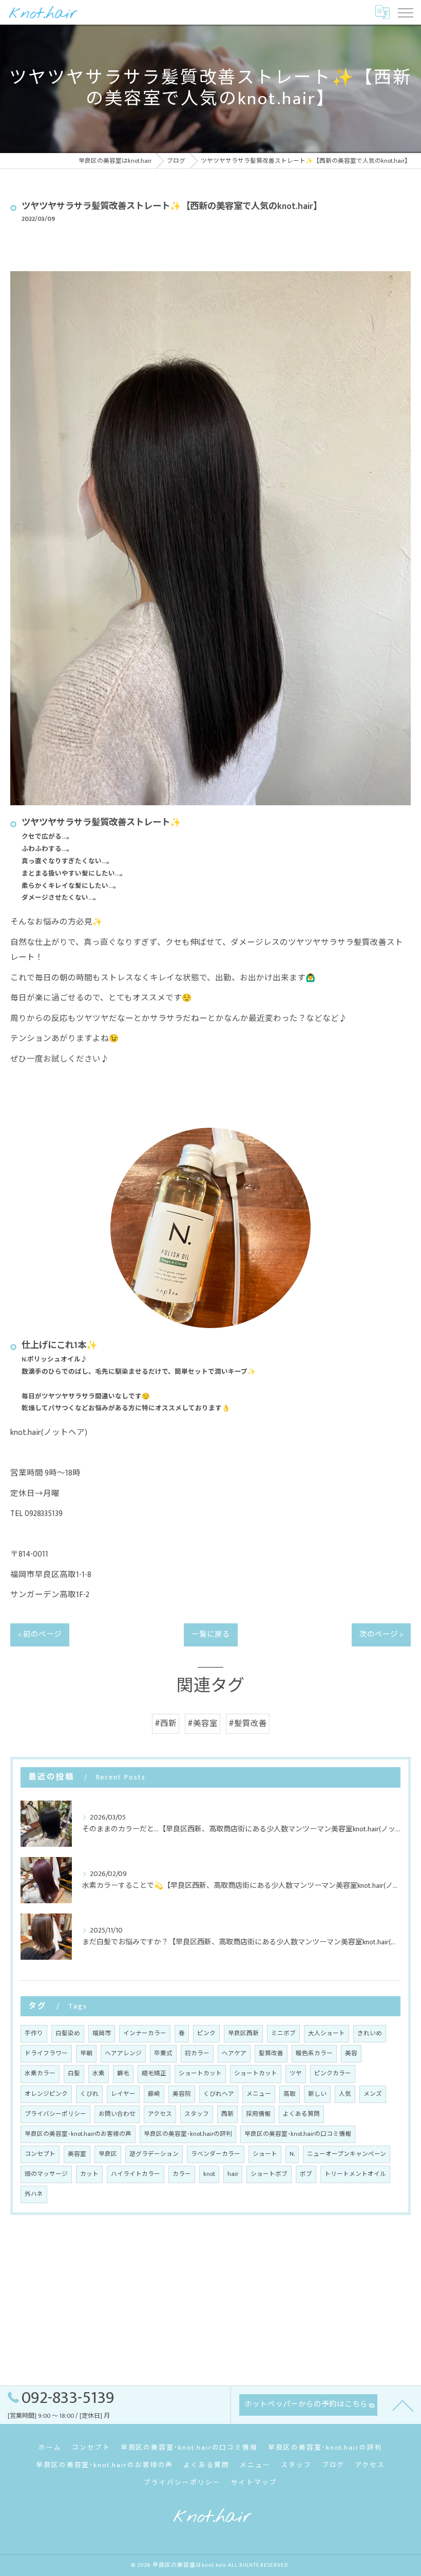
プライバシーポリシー (55, 2114)
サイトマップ (254, 2483)
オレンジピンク (46, 2094)
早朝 (86, 2053)
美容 (351, 2053)
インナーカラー (145, 2033)
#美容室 (203, 1723)
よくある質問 (301, 2114)
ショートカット (200, 2073)
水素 (99, 2073)
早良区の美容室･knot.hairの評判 (188, 2134)
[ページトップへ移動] (403, 2405)
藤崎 (154, 2094)
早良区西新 (243, 2033)
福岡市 (102, 2033)
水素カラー (40, 2073)
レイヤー (123, 2094)
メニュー (259, 2094)
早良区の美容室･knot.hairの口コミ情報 (298, 2134)
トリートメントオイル (355, 2174)
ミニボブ (283, 2033)
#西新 (166, 1723)
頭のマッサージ (46, 2174)
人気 (345, 2094)
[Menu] (405, 12)
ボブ (306, 2174)
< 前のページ (40, 1635)
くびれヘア (219, 2094)
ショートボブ (269, 2174)
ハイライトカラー (136, 2174)
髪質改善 (271, 2053)
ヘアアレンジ (123, 2053)
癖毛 (123, 2073)
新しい (317, 2094)
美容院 (182, 2094)
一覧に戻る (211, 1635)
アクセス (160, 2114)
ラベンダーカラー (216, 2154)
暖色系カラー (314, 2053)
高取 (290, 2094)
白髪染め (68, 2033)
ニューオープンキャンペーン (347, 2154)
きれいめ (370, 2033)
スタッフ (197, 2114)
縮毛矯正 (154, 2073)
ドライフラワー (46, 2053)
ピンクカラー (333, 2073)
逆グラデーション (154, 2154)
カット (89, 2174)
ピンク (206, 2033)
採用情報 (258, 2114)
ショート (265, 2154)
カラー (182, 2174)
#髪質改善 (248, 1723)
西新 (227, 2114)
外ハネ (34, 2194)
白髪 (74, 2073)
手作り (34, 2033)
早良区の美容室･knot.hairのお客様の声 (78, 2134)
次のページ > (381, 1635)
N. (292, 2154)
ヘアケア (234, 2053)
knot (209, 2174)
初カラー (197, 2053)
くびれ (89, 2094)
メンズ (373, 2094)
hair (233, 2174)
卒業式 (163, 2053)
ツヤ (296, 2073)
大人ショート (327, 2033)
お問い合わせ (117, 2114)
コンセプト (40, 2154)
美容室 (77, 2154)
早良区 (108, 2154)
